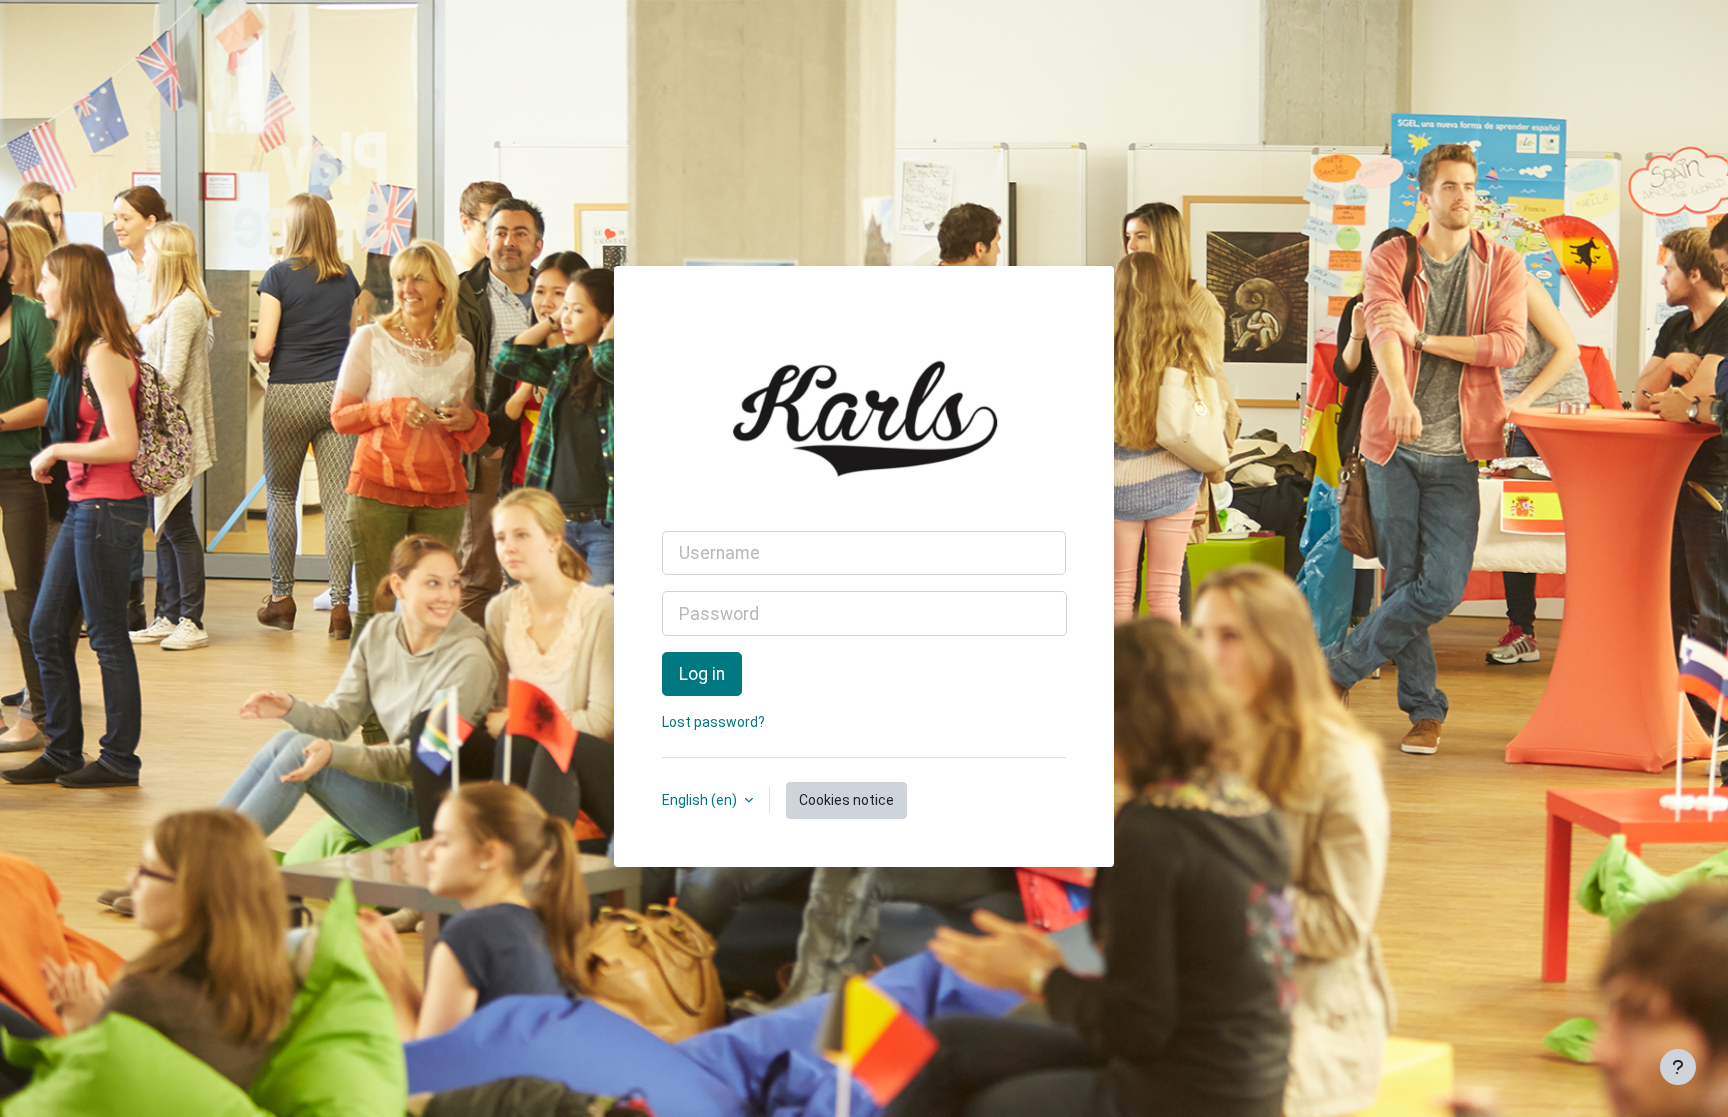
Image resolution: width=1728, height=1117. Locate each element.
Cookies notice (846, 800)
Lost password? (713, 722)
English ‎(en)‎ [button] (701, 800)
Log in (702, 674)
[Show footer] (1678, 1067)
